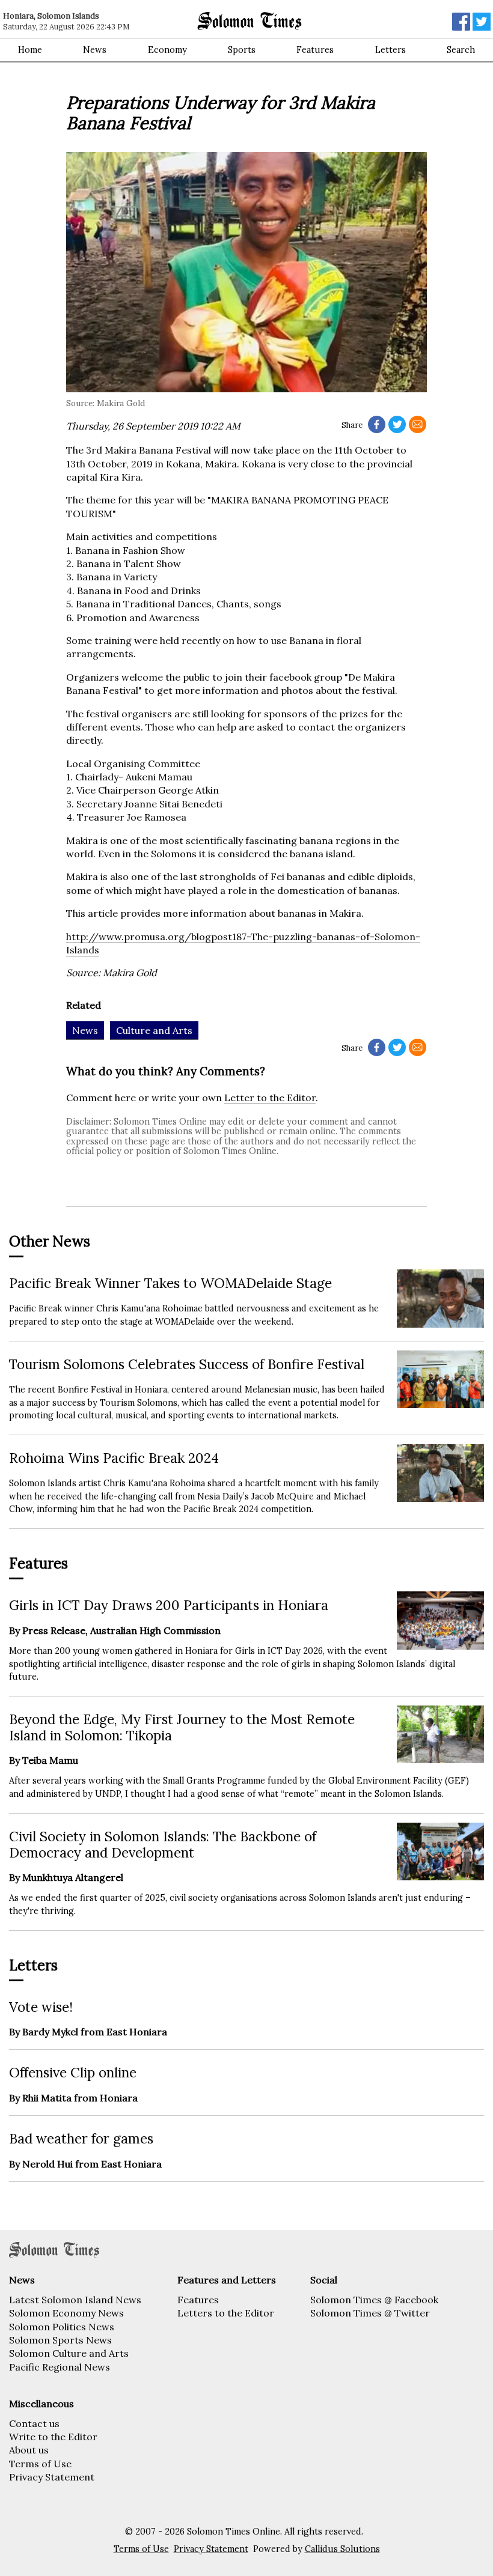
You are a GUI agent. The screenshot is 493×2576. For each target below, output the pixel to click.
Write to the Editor (53, 2437)
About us (29, 2450)
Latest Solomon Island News (75, 2300)
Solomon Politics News (62, 2327)
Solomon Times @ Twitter (370, 2313)
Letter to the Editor (270, 1098)
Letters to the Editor (226, 2313)
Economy (167, 50)
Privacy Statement (52, 2477)
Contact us (34, 2423)
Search (461, 50)
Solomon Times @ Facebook (374, 2300)
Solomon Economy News (66, 2313)
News (95, 50)
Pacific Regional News (60, 2367)
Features (315, 50)
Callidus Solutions (342, 2549)
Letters (390, 50)
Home (30, 50)
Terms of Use (40, 2464)
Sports (242, 50)
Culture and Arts (154, 1030)
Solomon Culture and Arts (69, 2353)
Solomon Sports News (60, 2340)
